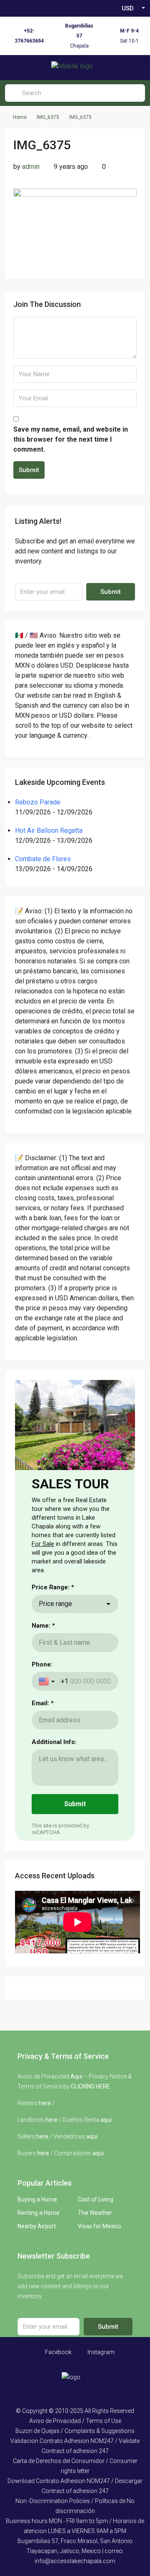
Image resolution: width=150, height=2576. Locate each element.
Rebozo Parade (38, 802)
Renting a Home (39, 2213)
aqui (106, 2120)
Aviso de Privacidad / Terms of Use (75, 2421)
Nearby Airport (37, 2226)
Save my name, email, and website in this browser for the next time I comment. (71, 439)
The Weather (95, 2213)
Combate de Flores (43, 859)
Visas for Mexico (100, 2226)
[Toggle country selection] (47, 1681)
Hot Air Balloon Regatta (49, 831)
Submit (29, 470)
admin (31, 167)
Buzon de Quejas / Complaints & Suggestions (75, 2431)
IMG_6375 (48, 117)
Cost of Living (96, 2199)
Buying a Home (37, 2199)
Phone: (42, 1664)
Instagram (100, 2352)
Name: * (43, 1626)
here (45, 2103)
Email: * (43, 1703)
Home (20, 117)
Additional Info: (54, 1742)
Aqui (76, 2076)
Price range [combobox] (55, 1604)
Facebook (58, 2352)
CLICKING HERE (90, 2086)
